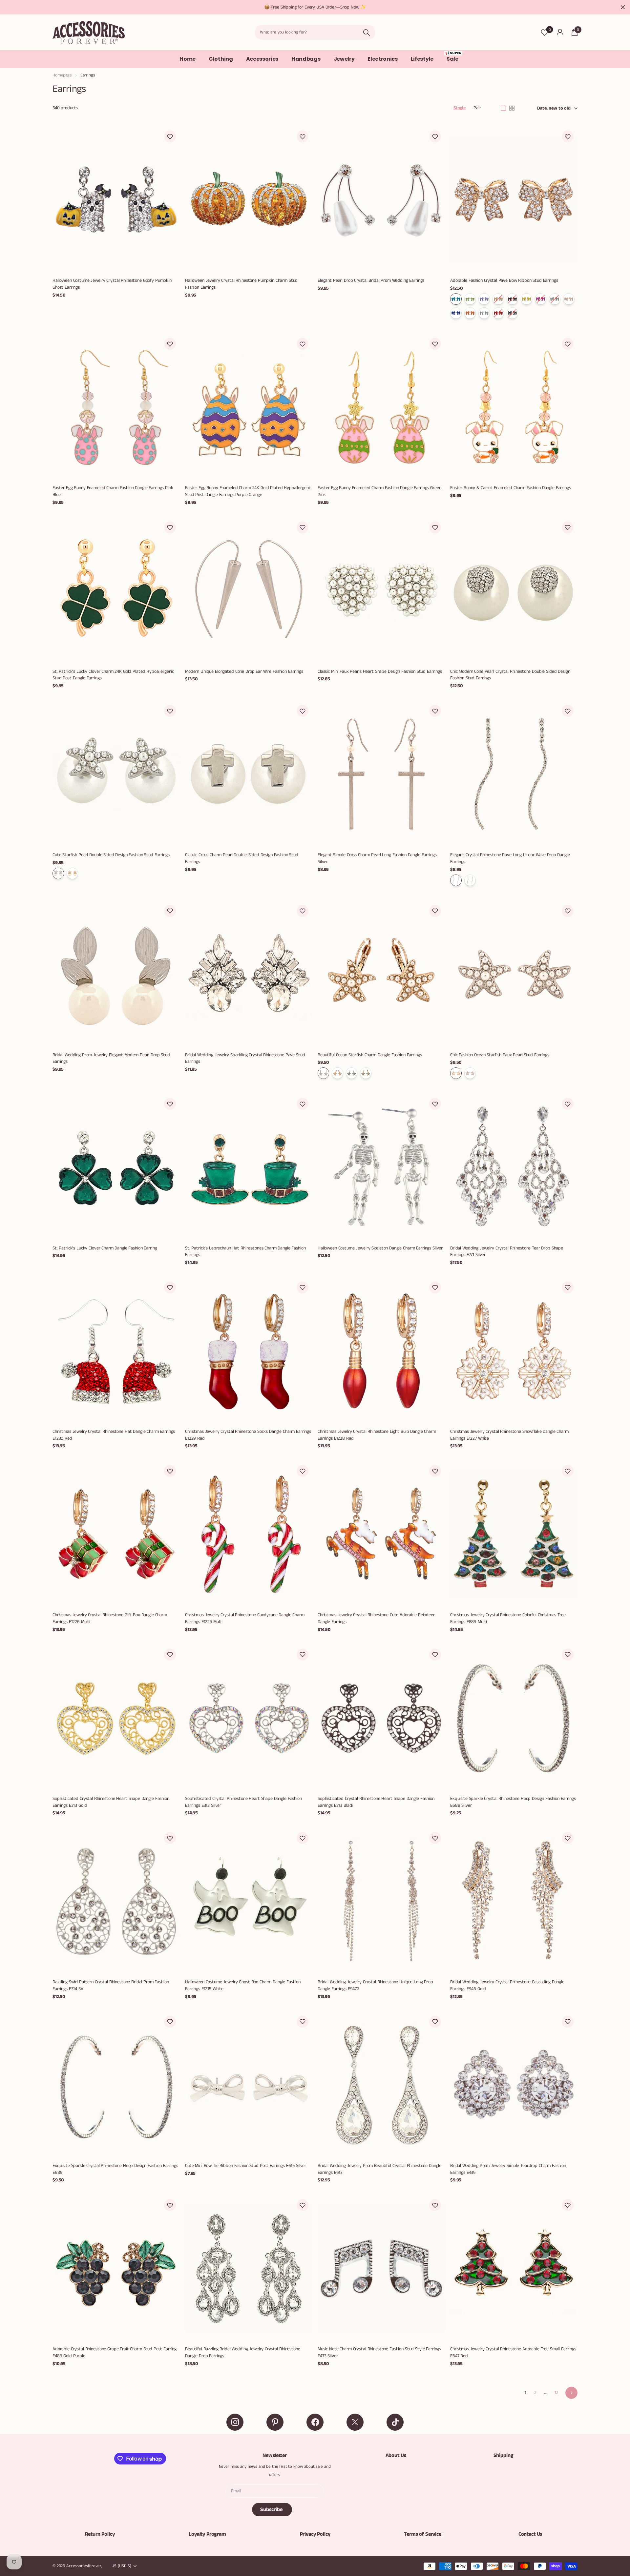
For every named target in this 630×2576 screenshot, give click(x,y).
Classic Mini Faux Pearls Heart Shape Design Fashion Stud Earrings (380, 671)
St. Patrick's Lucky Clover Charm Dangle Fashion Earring (105, 1248)
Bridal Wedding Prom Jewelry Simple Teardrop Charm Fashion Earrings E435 (508, 2169)
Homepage (62, 75)
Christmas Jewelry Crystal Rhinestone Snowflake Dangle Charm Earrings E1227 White (509, 1435)
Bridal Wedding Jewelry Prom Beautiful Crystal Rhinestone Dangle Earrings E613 (379, 2169)
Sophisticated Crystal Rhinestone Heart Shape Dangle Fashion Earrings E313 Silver (243, 1802)
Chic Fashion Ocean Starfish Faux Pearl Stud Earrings (500, 1055)
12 (556, 2393)
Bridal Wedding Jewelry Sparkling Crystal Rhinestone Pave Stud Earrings (245, 1058)
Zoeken (366, 32)
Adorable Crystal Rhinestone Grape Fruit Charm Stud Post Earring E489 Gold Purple (115, 2352)
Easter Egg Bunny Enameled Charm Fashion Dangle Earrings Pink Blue (113, 491)
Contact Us (530, 2534)
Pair (477, 108)
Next (571, 2393)
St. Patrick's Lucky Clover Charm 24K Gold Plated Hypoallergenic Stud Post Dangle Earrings (113, 675)
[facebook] (315, 2422)
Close (623, 7)
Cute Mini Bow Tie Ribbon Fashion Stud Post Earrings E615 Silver (246, 2166)
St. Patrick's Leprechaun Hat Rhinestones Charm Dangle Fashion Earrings (245, 1252)
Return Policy (100, 2534)
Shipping (504, 2455)
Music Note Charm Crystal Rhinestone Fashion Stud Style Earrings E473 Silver (379, 2352)
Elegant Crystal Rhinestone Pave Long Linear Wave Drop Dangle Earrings (510, 858)
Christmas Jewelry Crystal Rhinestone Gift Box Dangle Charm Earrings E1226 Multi (110, 1618)
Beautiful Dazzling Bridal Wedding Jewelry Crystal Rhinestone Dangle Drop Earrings (243, 2352)
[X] (355, 2422)
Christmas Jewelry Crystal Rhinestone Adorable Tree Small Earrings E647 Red (513, 2352)
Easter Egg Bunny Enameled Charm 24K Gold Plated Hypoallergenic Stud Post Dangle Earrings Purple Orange (248, 491)
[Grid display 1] (503, 108)
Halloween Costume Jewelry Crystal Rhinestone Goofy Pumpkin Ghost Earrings (112, 284)
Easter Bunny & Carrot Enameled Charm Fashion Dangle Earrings (511, 488)
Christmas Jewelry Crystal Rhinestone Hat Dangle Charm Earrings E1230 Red (114, 1435)
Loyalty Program (207, 2534)
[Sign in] (560, 32)
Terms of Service (422, 2534)
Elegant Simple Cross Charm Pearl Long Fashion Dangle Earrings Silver (377, 858)
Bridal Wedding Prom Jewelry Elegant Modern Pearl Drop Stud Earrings (111, 1058)
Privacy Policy (315, 2534)
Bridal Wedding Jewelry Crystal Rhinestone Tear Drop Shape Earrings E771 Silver (507, 1252)
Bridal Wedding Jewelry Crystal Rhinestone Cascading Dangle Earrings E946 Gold (507, 1985)
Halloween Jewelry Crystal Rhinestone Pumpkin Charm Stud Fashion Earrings (241, 284)
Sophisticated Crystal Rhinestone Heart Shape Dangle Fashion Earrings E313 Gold (111, 1802)
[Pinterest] (275, 2422)
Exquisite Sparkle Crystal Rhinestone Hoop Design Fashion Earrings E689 (115, 2169)
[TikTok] (395, 2422)
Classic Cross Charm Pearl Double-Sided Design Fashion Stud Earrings (242, 858)
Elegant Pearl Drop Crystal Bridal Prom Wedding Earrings (371, 280)
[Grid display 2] (512, 108)
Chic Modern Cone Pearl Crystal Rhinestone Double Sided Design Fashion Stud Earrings (510, 675)
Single (460, 108)
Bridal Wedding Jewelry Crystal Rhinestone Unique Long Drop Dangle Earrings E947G (375, 1985)
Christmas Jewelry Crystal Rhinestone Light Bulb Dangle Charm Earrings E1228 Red (377, 1435)
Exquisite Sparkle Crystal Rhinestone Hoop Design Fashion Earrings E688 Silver (513, 1802)
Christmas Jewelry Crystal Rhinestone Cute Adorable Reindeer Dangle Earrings (376, 1618)
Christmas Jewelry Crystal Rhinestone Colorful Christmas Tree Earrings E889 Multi (508, 1618)
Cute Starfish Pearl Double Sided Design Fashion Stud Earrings (111, 855)
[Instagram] (235, 2422)
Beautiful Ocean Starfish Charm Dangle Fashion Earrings (370, 1055)
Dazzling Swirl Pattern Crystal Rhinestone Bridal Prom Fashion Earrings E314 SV (111, 1985)
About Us (396, 2455)
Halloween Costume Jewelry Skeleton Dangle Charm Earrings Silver (380, 1248)
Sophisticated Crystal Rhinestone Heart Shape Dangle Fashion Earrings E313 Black (376, 1802)
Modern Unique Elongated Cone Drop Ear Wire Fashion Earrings (244, 671)
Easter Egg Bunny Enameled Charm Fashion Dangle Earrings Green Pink (379, 491)
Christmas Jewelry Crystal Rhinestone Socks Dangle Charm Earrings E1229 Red (248, 1435)
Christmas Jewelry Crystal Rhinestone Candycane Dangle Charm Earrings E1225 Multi (245, 1618)
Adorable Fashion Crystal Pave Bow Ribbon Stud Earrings (504, 280)
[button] (170, 136)
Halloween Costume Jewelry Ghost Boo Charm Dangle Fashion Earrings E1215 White (243, 1985)
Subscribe (272, 2510)
